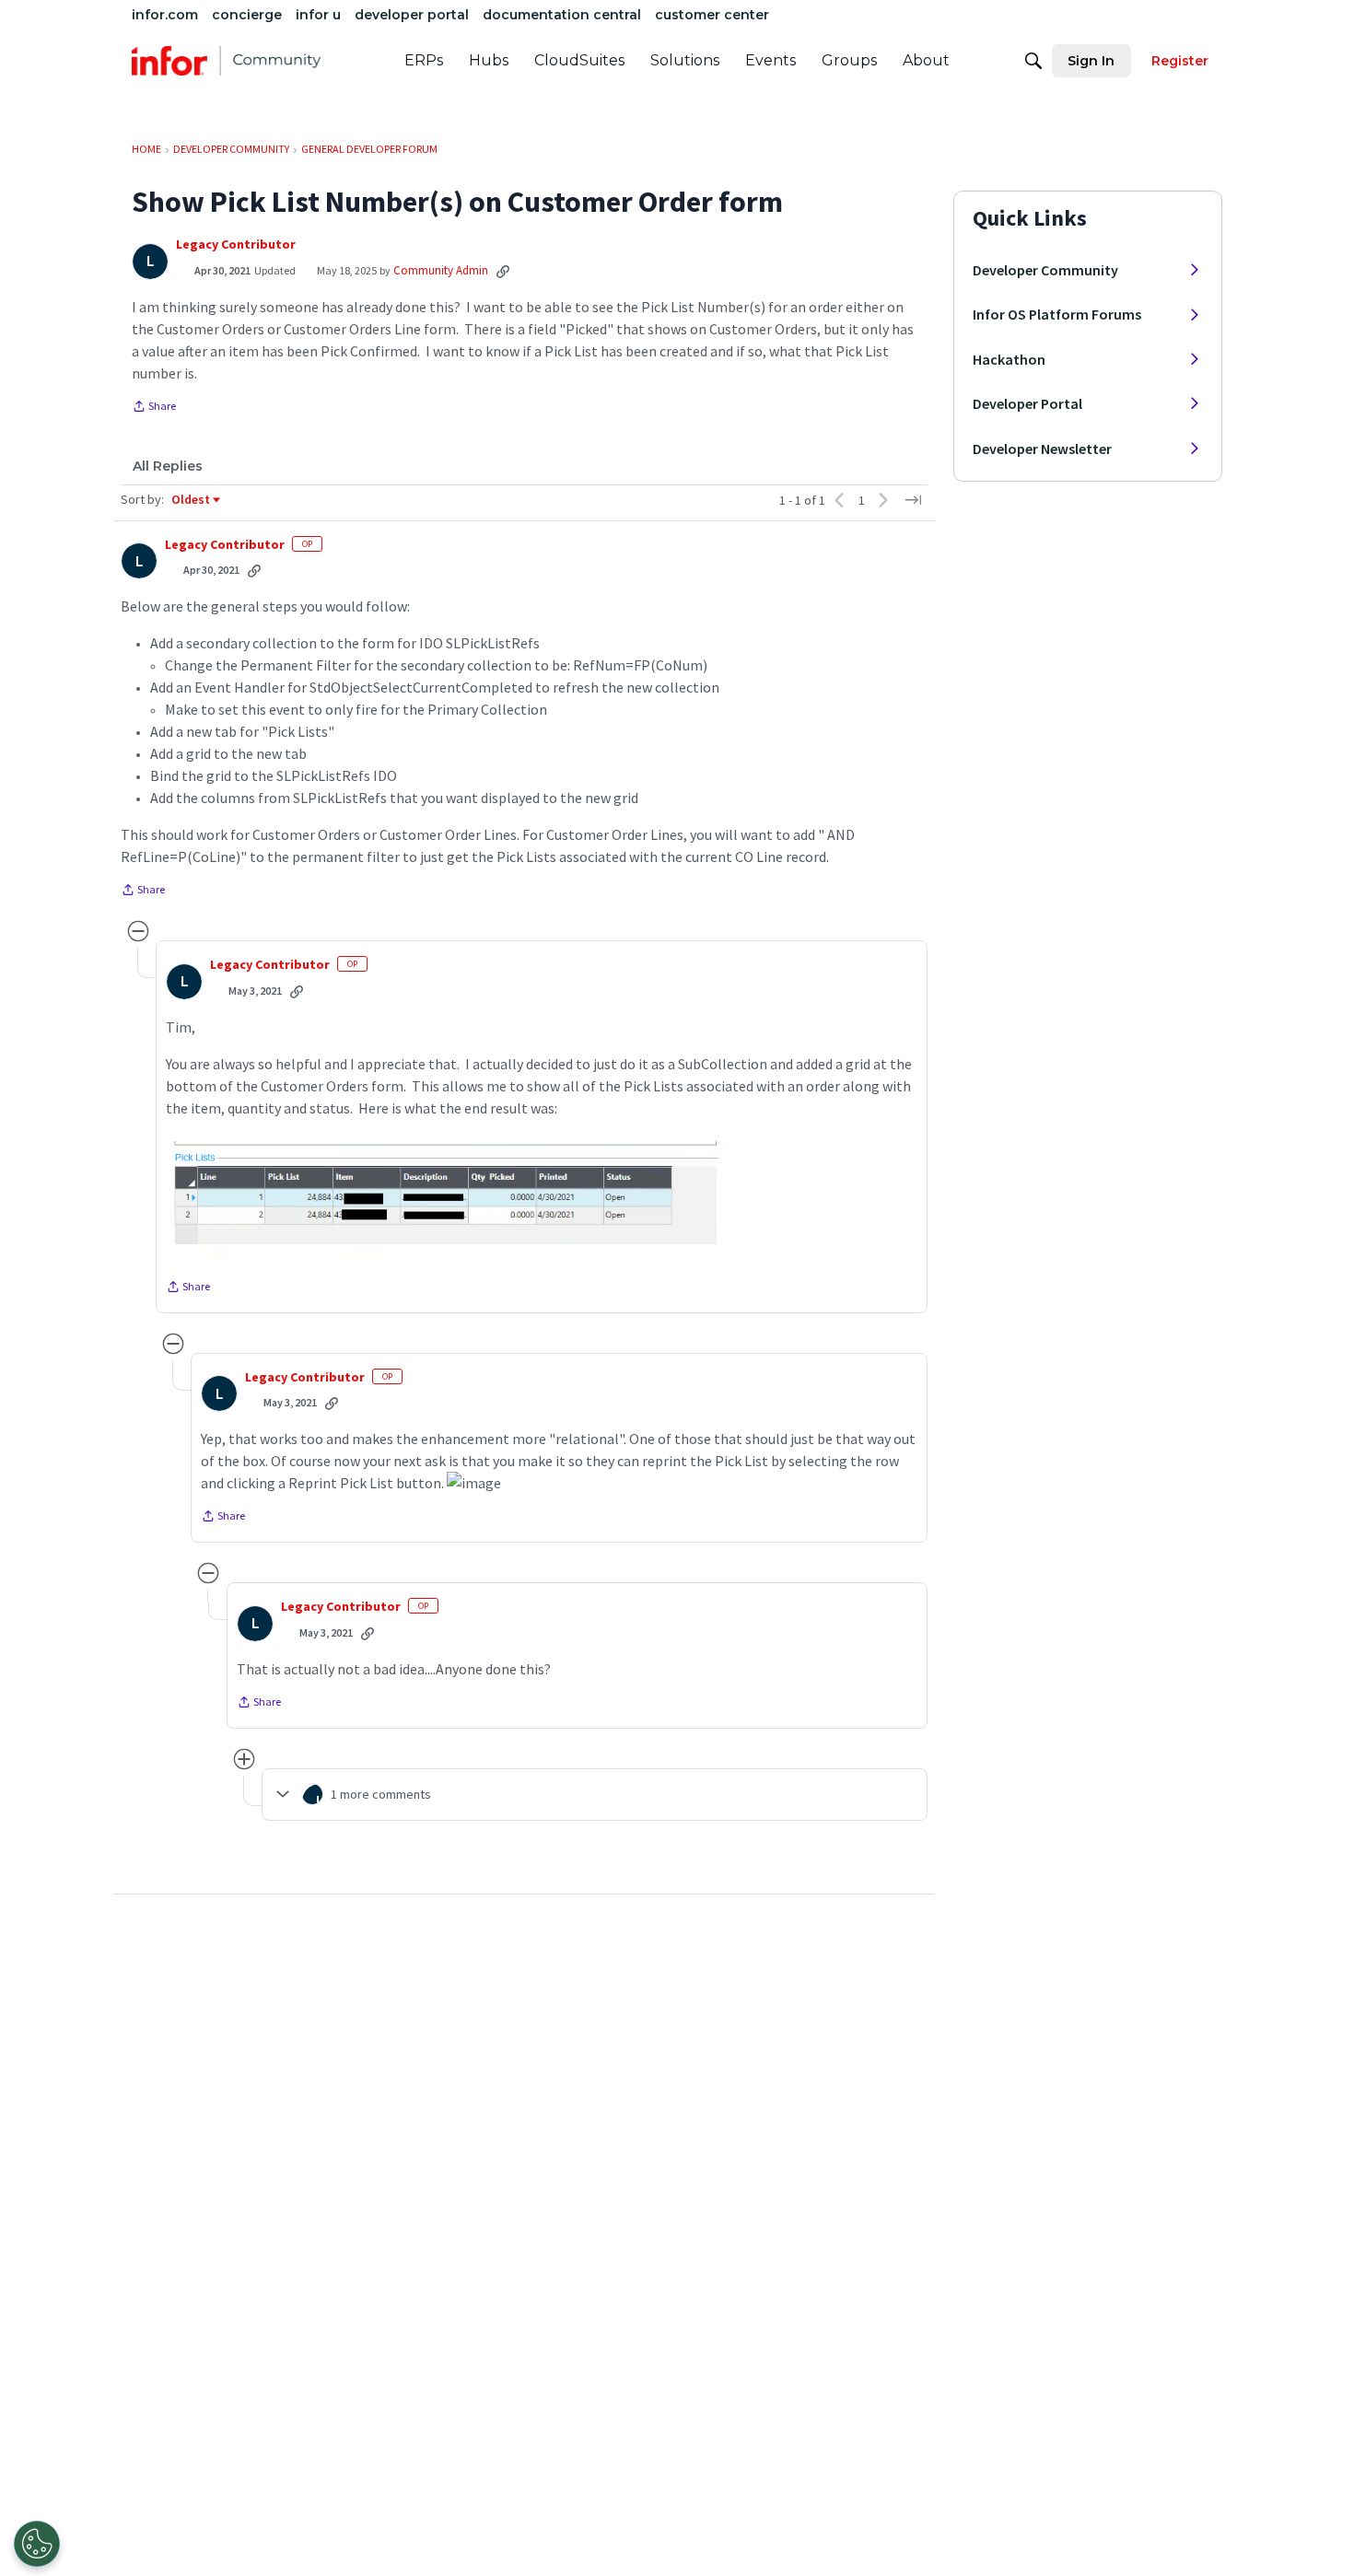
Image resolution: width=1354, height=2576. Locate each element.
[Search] (1033, 61)
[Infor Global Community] (226, 61)
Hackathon (1009, 359)
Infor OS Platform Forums (1057, 314)
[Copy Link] (503, 271)
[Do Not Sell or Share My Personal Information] (37, 2544)
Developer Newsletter (1042, 449)
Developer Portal (1027, 403)
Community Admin (441, 270)
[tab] (168, 466)
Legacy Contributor (236, 245)
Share (154, 408)
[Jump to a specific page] (913, 500)
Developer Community (1045, 270)
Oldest (192, 500)
